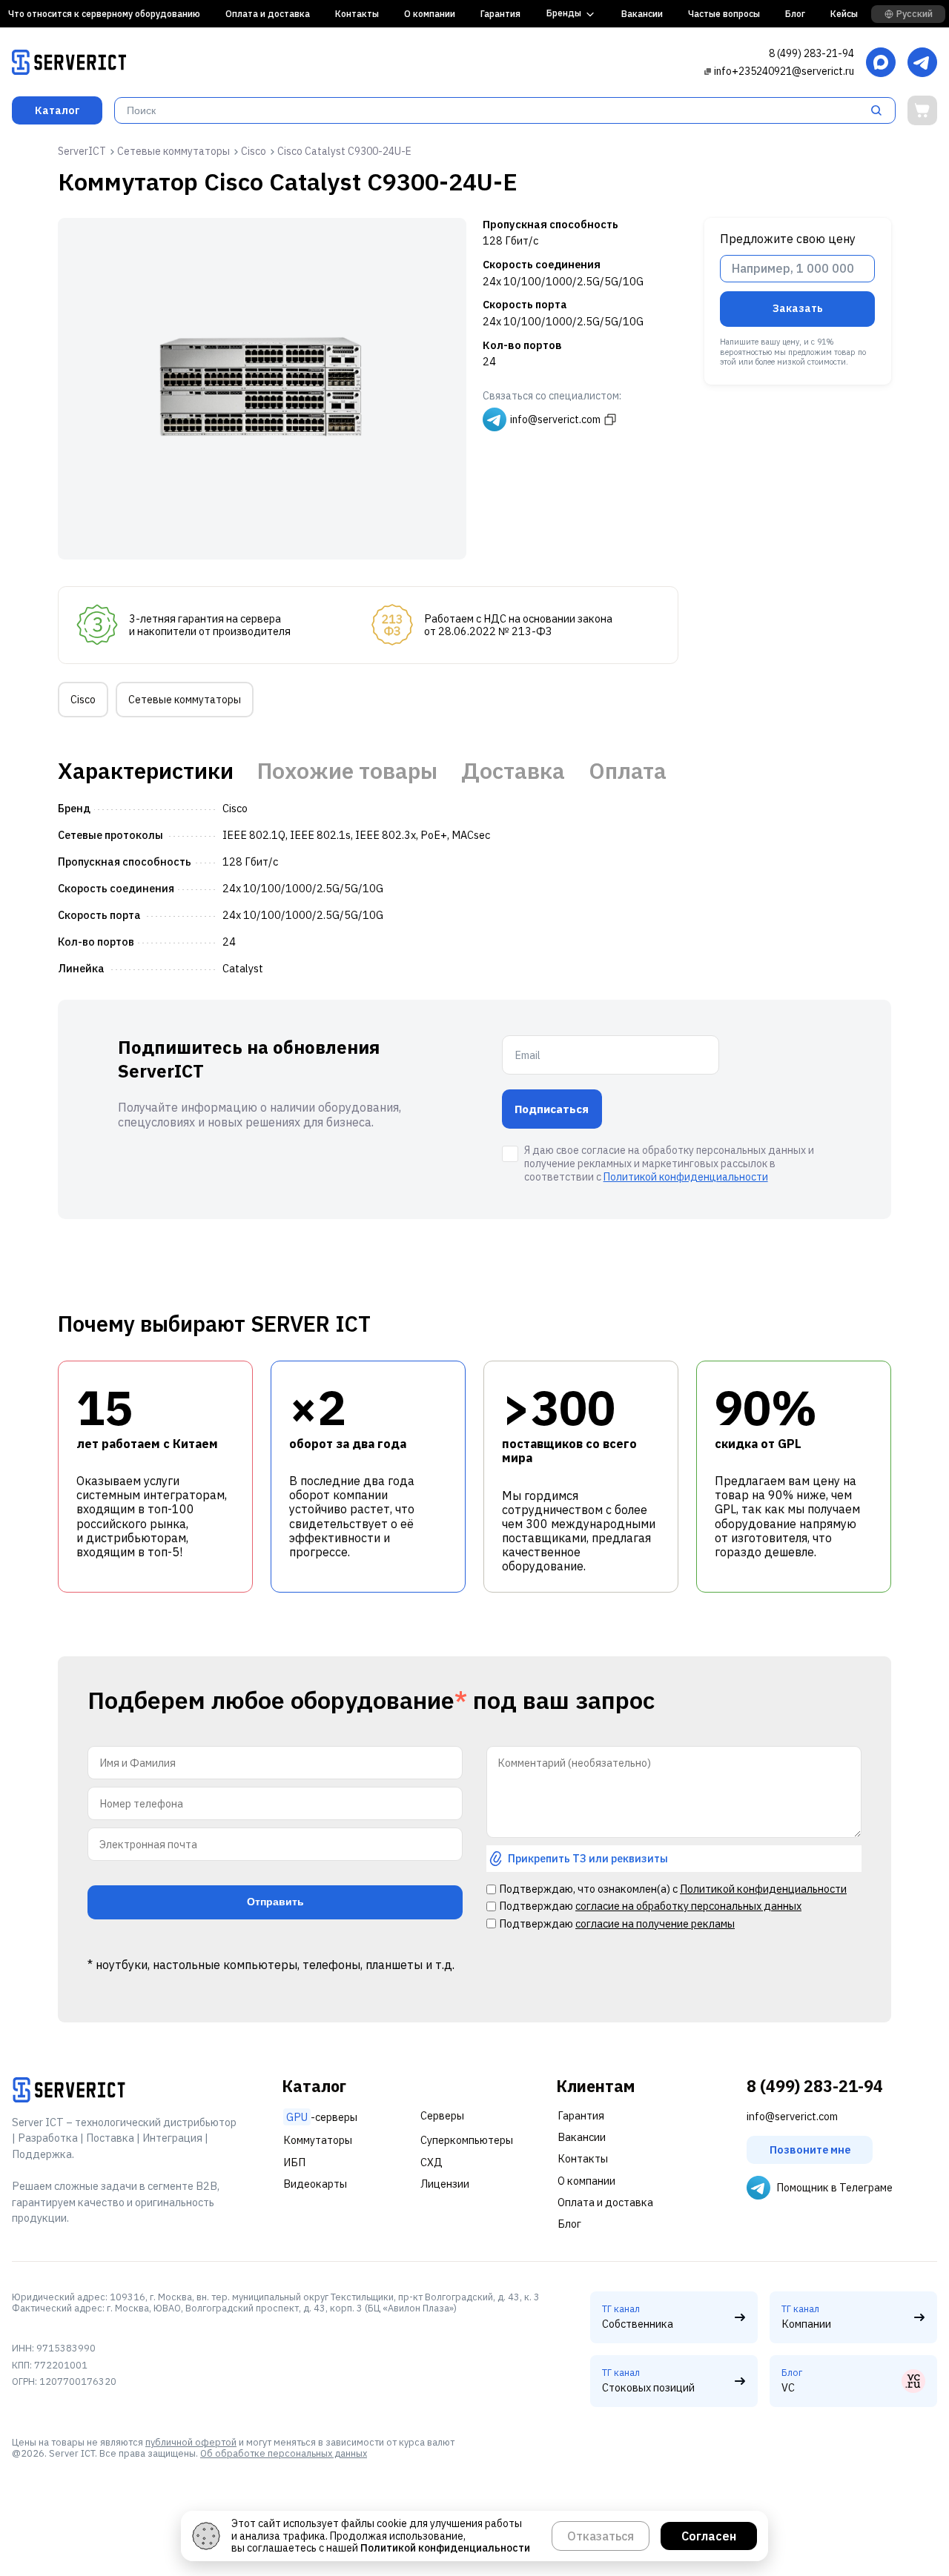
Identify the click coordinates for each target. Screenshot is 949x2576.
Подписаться (552, 1109)
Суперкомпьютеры (467, 2140)
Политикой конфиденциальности (686, 1177)
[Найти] (881, 110)
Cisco (83, 700)
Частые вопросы (724, 14)
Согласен (709, 2536)
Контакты (357, 14)
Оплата (628, 771)
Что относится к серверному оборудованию (104, 14)
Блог (795, 14)
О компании (430, 14)
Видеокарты (315, 2184)
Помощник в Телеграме (834, 2187)
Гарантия (500, 14)
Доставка (513, 771)
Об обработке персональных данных (284, 2453)
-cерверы (322, 2117)
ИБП (294, 2162)
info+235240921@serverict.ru (784, 71)
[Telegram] (922, 63)
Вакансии (642, 14)
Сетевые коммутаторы (185, 700)
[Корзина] (922, 110)
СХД (431, 2162)
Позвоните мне (810, 2150)
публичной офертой (191, 2442)
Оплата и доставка (268, 14)
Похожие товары (347, 771)
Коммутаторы (318, 2140)
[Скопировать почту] (708, 71)
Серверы (442, 2115)
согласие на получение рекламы (655, 1923)
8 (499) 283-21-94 (811, 53)
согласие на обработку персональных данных (688, 1906)
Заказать (798, 308)
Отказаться (601, 2536)
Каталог (57, 110)
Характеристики (146, 771)
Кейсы (844, 14)
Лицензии (445, 2184)
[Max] (881, 63)
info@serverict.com (792, 2116)
